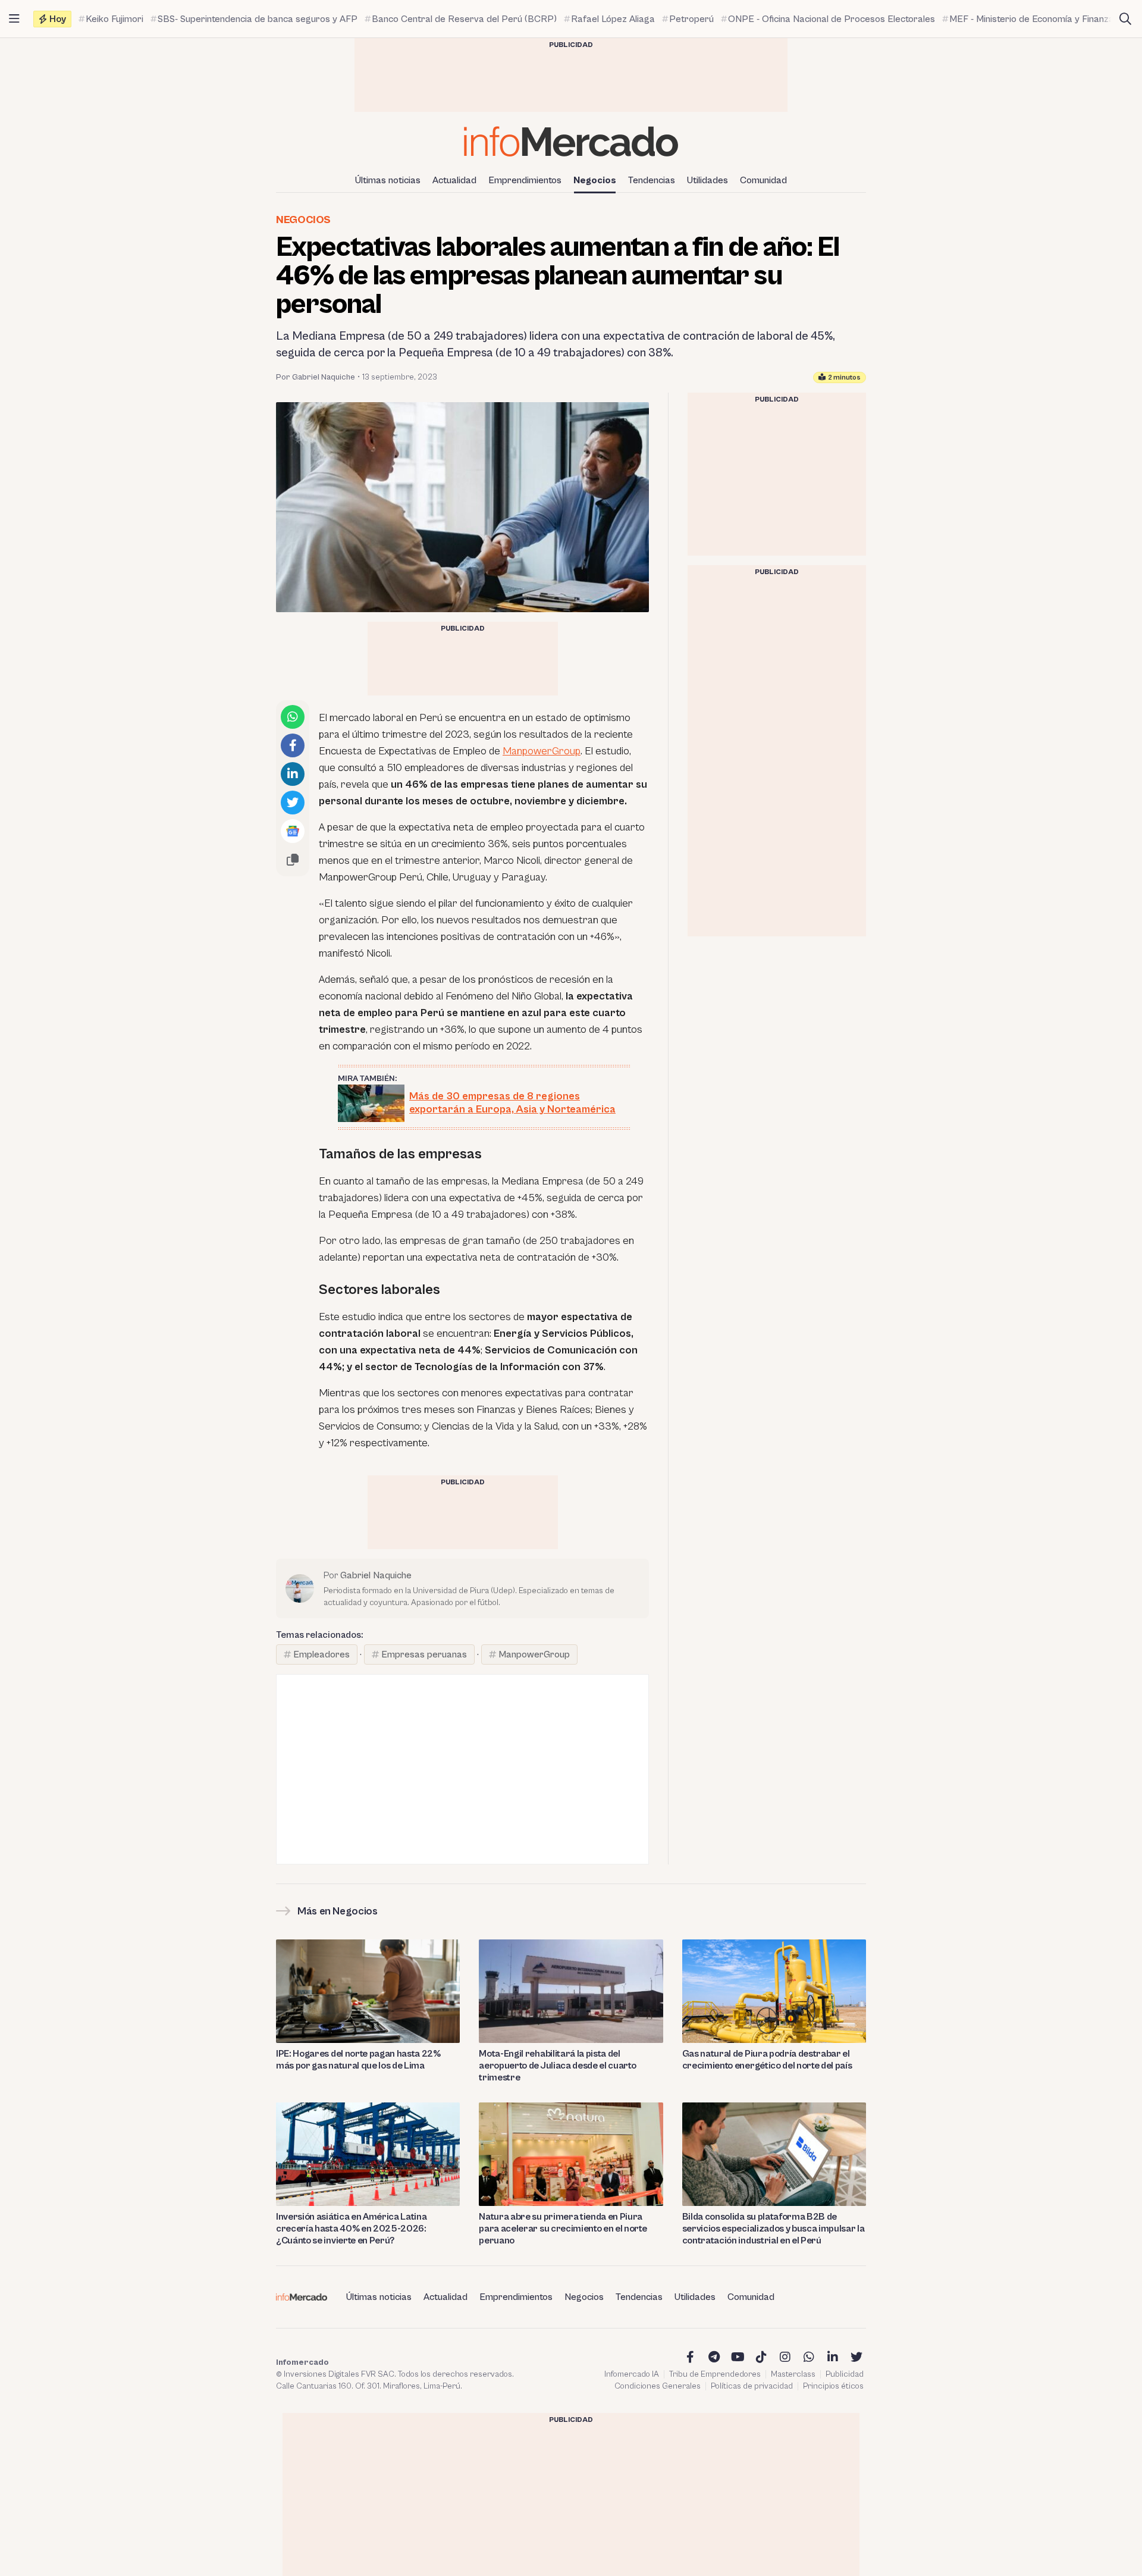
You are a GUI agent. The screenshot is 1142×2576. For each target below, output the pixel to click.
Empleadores (321, 1654)
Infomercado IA (632, 2374)
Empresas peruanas (424, 1654)
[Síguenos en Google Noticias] (293, 831)
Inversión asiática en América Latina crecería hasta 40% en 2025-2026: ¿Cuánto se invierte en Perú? (351, 2229)
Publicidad (845, 2374)
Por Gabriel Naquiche (316, 377)
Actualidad (454, 180)
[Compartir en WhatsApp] (293, 717)
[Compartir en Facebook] (293, 745)
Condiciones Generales (658, 2386)
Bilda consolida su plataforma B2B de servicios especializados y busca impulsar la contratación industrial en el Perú (774, 2229)
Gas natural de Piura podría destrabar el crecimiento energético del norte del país (767, 2060)
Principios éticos (833, 2386)
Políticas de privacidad (752, 2386)
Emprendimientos (525, 180)
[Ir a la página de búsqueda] (1125, 19)
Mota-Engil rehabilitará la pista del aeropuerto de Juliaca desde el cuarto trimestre (557, 2066)
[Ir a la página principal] (571, 141)
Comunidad (763, 180)
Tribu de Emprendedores (715, 2374)
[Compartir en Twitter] (293, 803)
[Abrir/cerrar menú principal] (14, 19)
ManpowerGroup (542, 751)
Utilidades (708, 180)
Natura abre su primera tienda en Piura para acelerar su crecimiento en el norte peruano (563, 2229)
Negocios (595, 180)
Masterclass (793, 2374)
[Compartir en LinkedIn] (293, 774)
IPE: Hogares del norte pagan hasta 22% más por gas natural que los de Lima (358, 2060)
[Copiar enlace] (293, 860)
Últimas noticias (388, 180)
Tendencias (652, 180)
